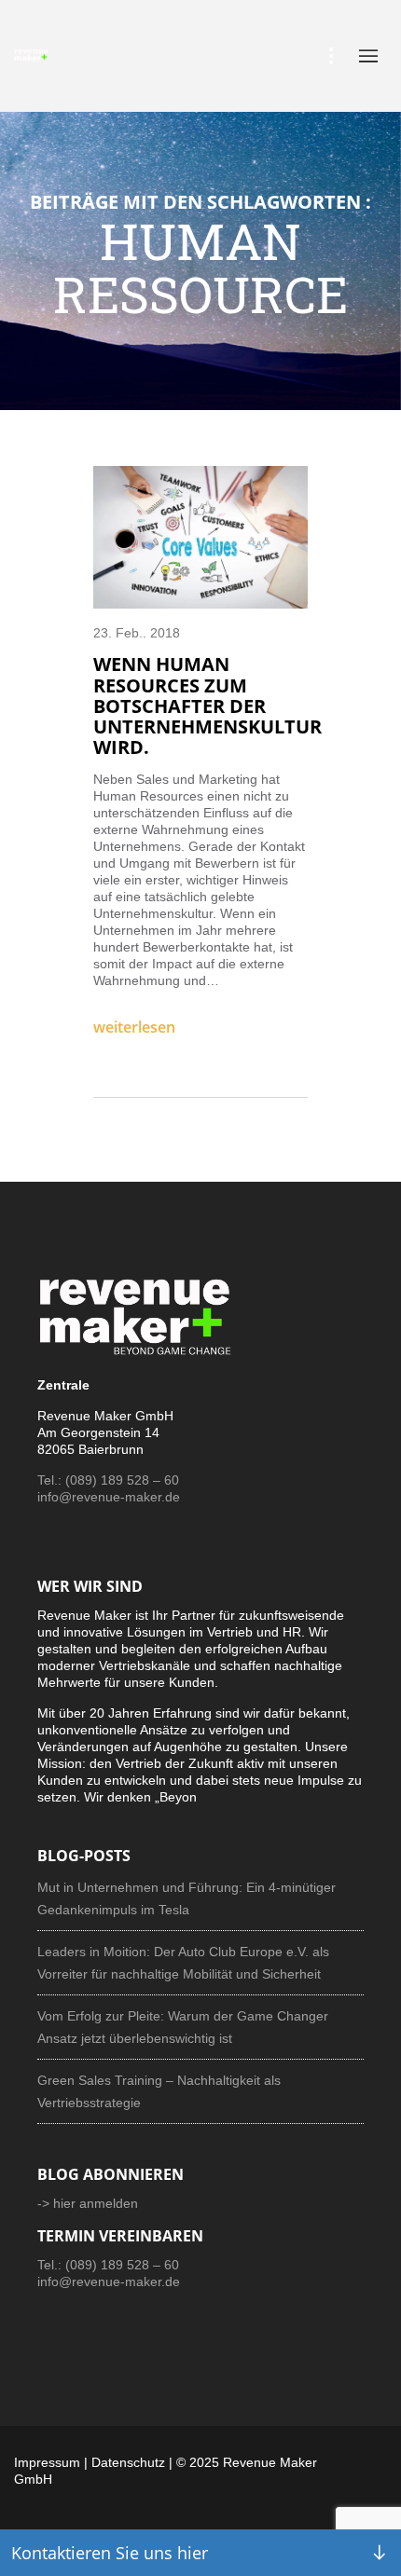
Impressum (47, 2462)
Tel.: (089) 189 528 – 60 (108, 1480)
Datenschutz (128, 2462)
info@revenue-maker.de (109, 1497)
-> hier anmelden (88, 2203)
